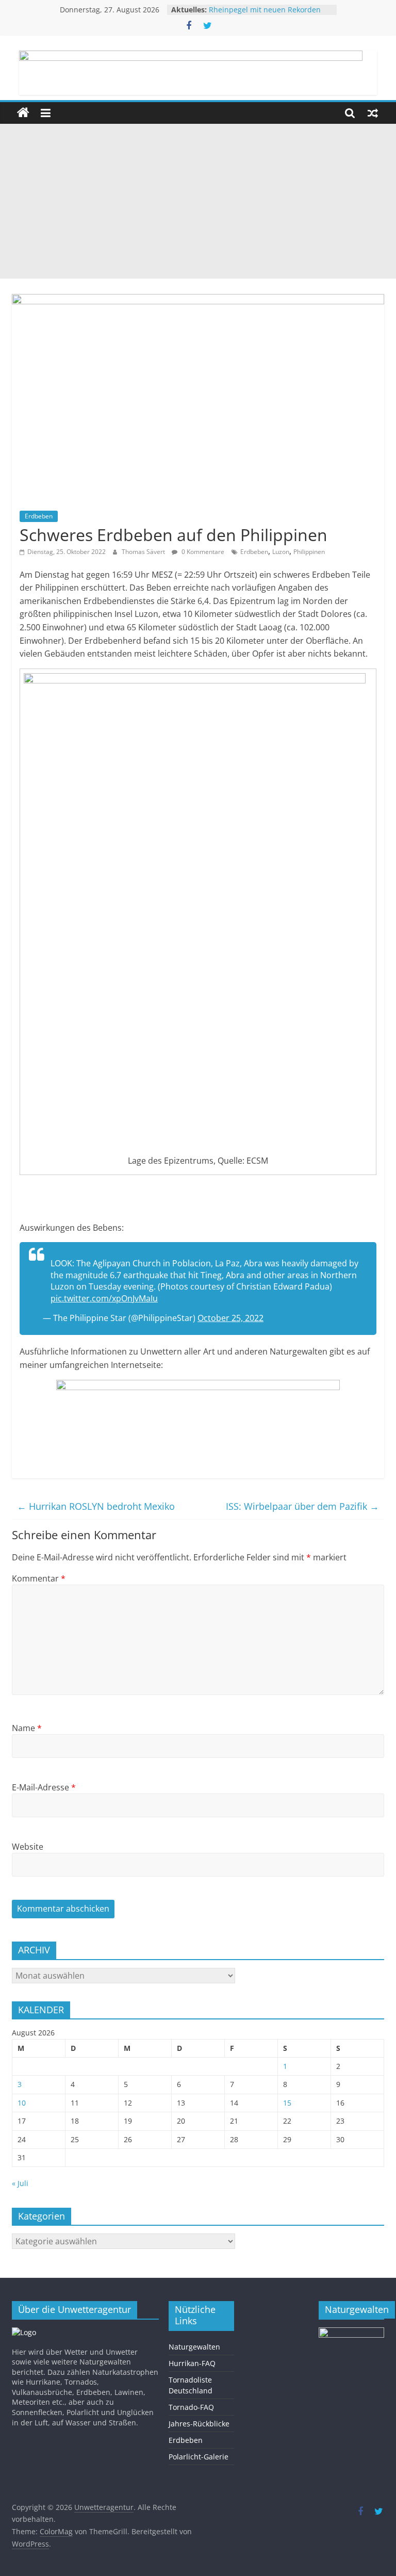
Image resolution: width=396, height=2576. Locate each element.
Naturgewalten (194, 2347)
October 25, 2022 (230, 1318)
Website (28, 1847)
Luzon (281, 552)
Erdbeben (39, 516)
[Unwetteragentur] (23, 113)
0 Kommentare (202, 552)
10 (22, 2103)
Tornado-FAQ (191, 2407)
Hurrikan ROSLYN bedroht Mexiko (96, 1506)
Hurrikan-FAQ (192, 2363)
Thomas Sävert (144, 552)
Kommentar (39, 1578)
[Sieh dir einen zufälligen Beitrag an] (373, 113)
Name (27, 1728)
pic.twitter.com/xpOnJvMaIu (104, 1298)
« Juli (20, 2183)
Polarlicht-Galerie (199, 2457)
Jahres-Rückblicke (199, 2424)
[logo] (24, 2332)
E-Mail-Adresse (44, 1787)
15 (287, 2103)
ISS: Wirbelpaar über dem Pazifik (302, 1506)
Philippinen (309, 552)
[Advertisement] (198, 201)
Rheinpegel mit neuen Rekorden (265, 10)
